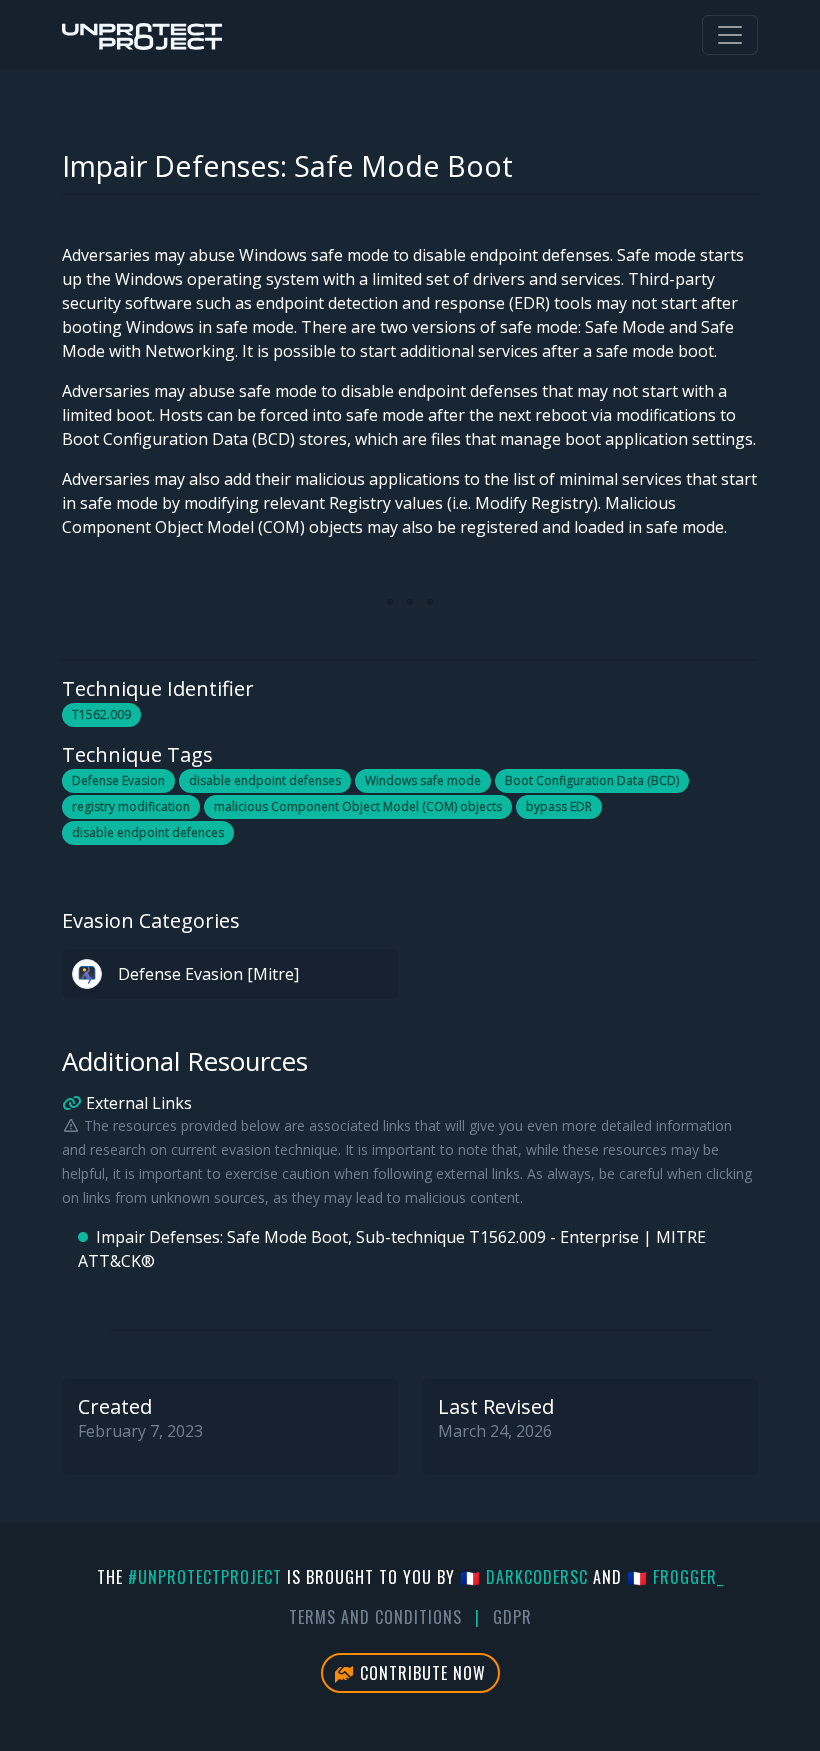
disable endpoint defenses (265, 780)
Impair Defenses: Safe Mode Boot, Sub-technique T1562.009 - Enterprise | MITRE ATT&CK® (392, 1249)
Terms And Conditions (375, 1617)
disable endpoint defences (148, 832)
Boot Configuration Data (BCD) (592, 780)
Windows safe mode (423, 780)
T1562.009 (101, 714)
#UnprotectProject (205, 1577)
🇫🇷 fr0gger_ (675, 1577)
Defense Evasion (118, 780)
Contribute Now (420, 1673)
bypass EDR (559, 806)
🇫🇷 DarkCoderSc (524, 1577)
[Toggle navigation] (730, 35)
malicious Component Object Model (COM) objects (358, 806)
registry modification (131, 806)
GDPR (512, 1617)
